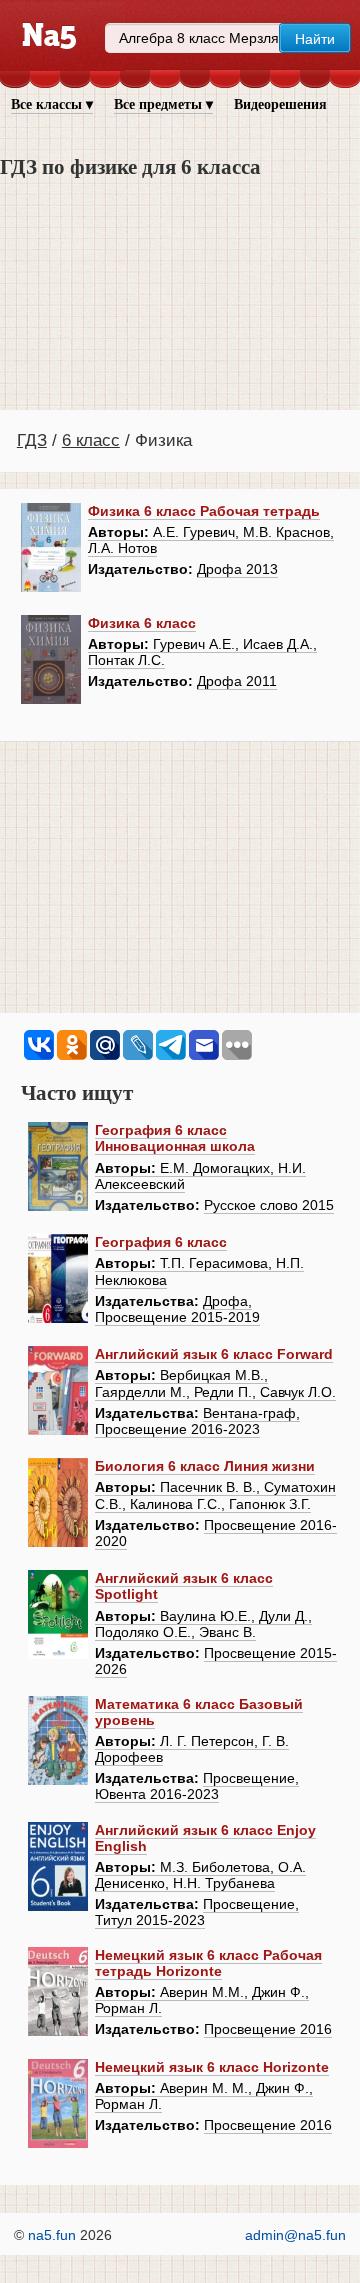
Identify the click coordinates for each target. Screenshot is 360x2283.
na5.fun (52, 2235)
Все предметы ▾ (163, 104)
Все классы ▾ (52, 104)
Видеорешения (280, 104)
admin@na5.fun (295, 2235)
